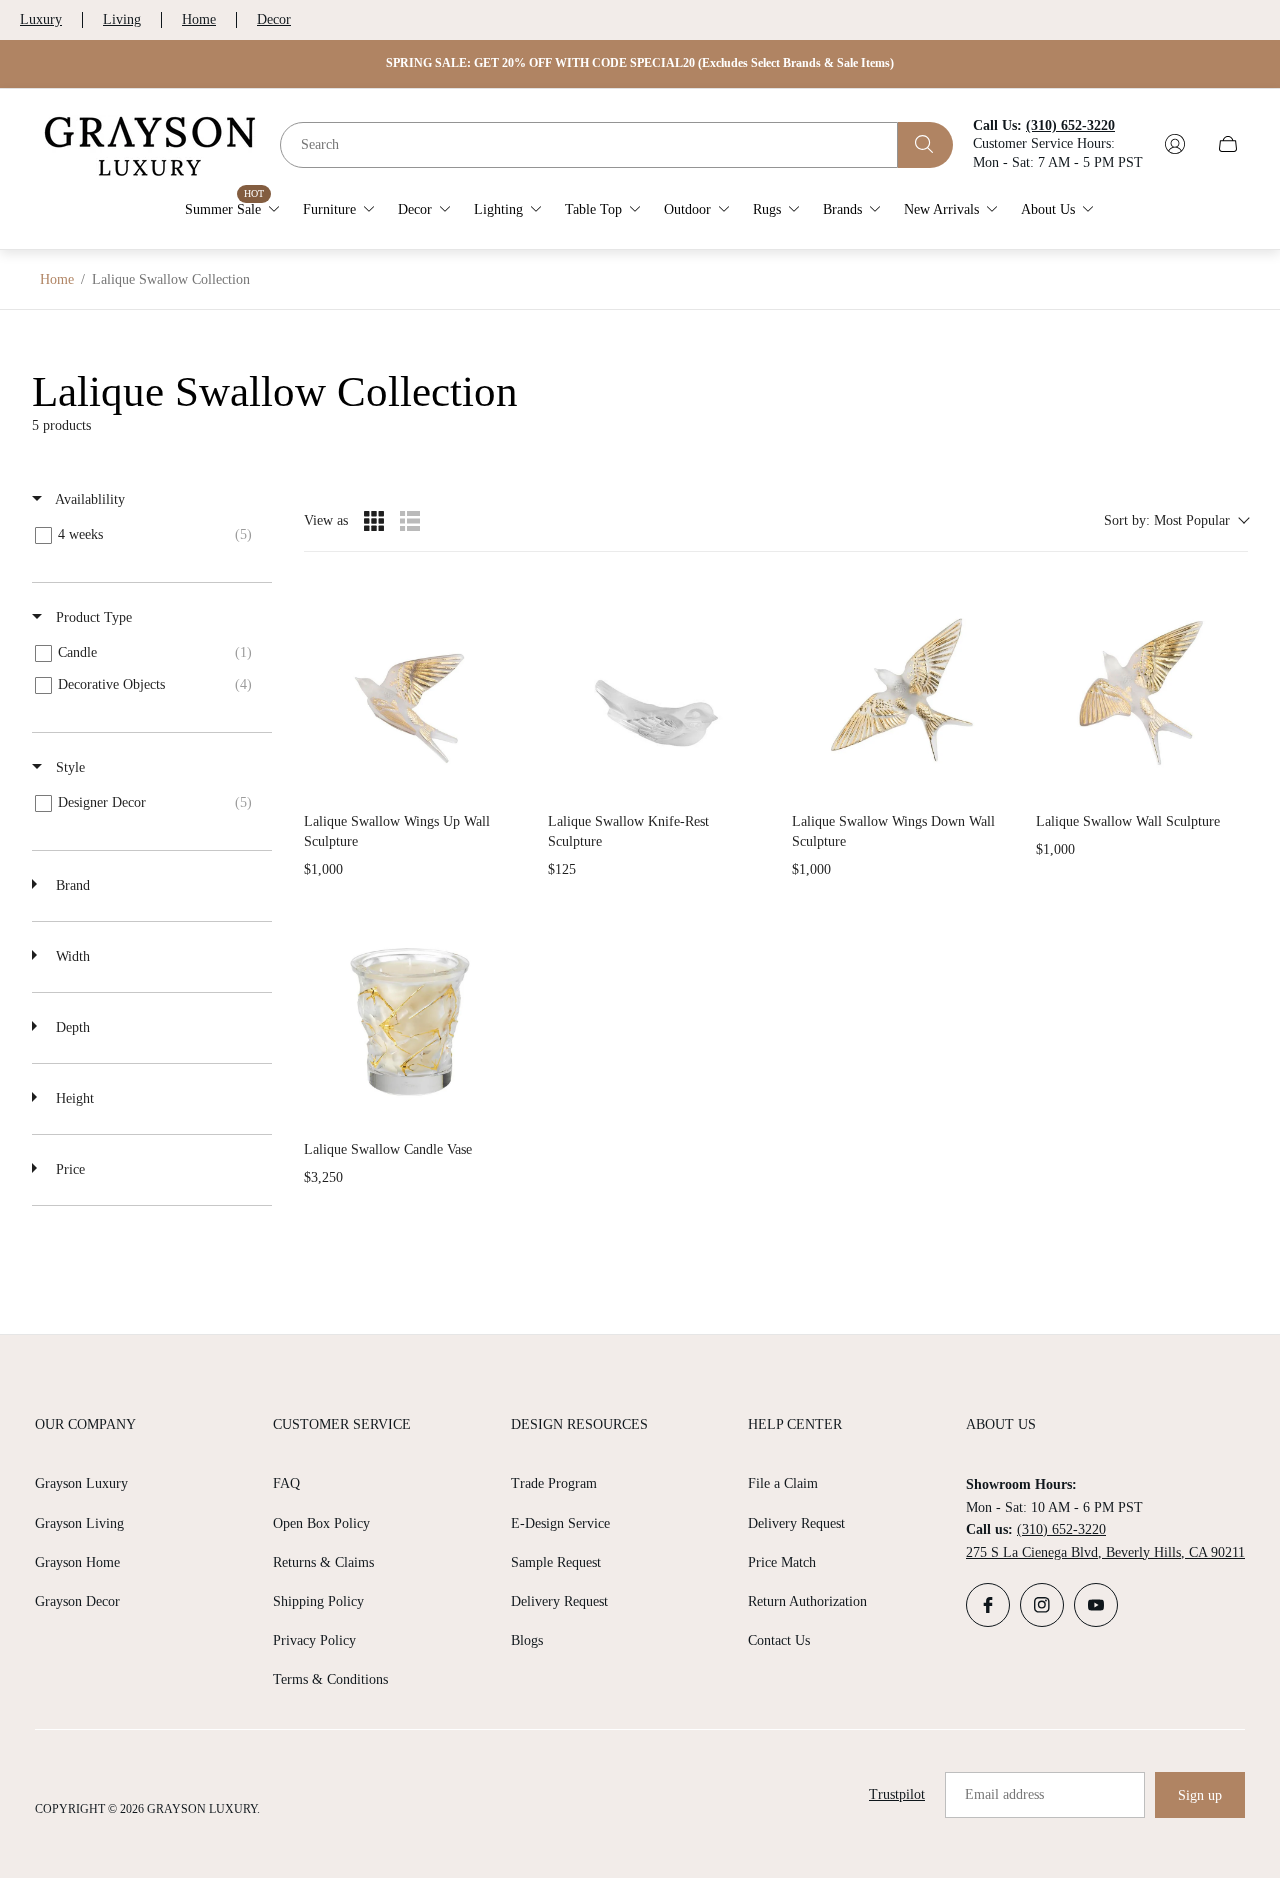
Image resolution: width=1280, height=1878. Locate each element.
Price (68, 1169)
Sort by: (1167, 520)
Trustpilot (897, 1794)
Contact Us (779, 1640)
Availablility (88, 499)
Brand (71, 885)
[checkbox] (148, 535)
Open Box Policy (321, 1523)
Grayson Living (79, 1523)
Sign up (1200, 1795)
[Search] (925, 144)
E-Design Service (560, 1523)
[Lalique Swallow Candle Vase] (410, 1018)
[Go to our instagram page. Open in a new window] (1042, 1605)
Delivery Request (559, 1601)
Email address (1004, 1794)
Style (68, 767)
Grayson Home (77, 1562)
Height (73, 1098)
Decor (274, 19)
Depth (71, 1027)
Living (122, 19)
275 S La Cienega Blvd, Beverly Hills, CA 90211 (1105, 1552)
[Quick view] (496, 776)
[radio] (374, 521)
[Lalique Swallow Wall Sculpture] (1142, 690)
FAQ (286, 1483)
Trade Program (554, 1483)
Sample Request (556, 1562)
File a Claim (783, 1483)
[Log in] (1175, 144)
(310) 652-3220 (1061, 1529)
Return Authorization (807, 1601)
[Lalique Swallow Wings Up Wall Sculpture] (410, 690)
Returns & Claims (323, 1562)
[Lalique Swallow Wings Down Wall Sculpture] (898, 690)
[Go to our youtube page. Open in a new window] (1096, 1605)
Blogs (527, 1640)
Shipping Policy (318, 1601)
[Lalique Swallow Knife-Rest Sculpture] (654, 690)
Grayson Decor (77, 1601)
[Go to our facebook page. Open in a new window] (988, 1605)
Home (199, 19)
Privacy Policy (314, 1640)
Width (71, 956)
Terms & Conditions (330, 1679)
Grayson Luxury (81, 1483)
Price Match (782, 1562)
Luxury (41, 19)
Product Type (92, 617)
